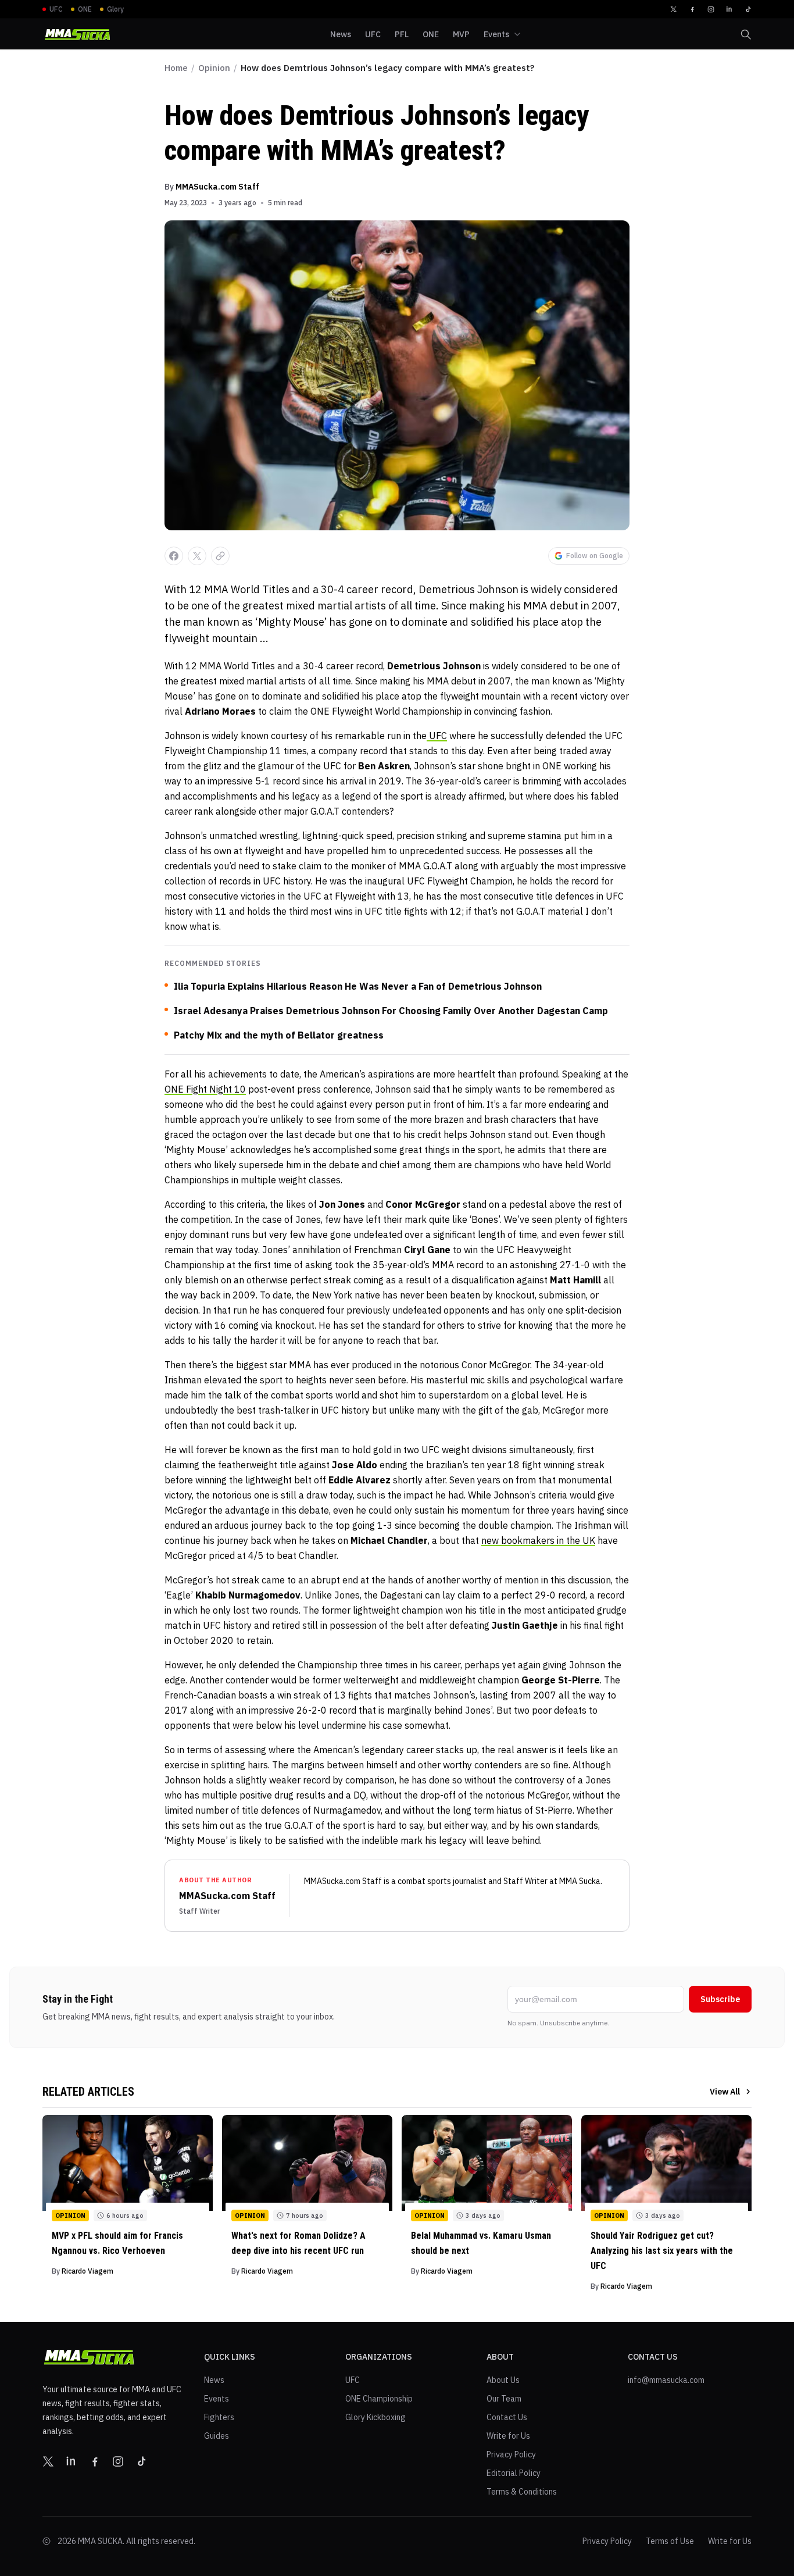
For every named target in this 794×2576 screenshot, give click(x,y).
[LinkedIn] (729, 9)
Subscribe (720, 1999)
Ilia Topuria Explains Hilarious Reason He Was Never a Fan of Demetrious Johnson (358, 986)
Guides (217, 2436)
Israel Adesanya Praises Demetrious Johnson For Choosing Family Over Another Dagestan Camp (391, 1011)
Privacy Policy (511, 2454)
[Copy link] (220, 556)
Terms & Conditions (522, 2492)
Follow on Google (595, 556)
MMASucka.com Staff (217, 187)
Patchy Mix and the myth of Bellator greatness (279, 1035)
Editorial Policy (514, 2473)
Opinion (214, 68)
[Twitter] (674, 9)
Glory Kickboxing (375, 2417)
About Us (503, 2380)
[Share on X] (197, 556)
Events (217, 2399)
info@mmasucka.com (666, 2380)
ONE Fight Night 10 (205, 1089)
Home (176, 68)
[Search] (746, 34)
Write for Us (508, 2436)
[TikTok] (748, 9)
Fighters (219, 2417)
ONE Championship (379, 2399)
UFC (437, 736)
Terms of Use (670, 2541)
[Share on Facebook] (174, 556)
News (214, 2380)
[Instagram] (711, 9)
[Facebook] (692, 9)
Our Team (504, 2399)
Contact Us (507, 2417)
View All (725, 2092)
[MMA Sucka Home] (77, 35)
